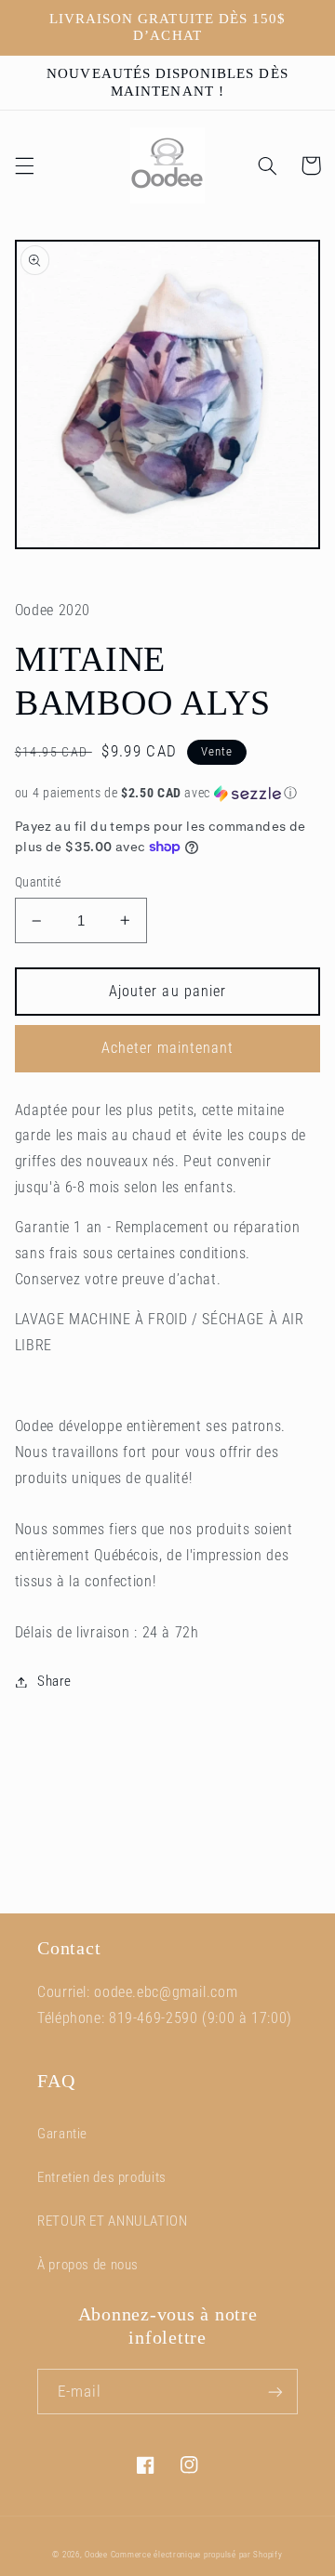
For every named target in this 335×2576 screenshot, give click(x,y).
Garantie (62, 2134)
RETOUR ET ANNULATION (113, 2221)
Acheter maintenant (168, 1048)
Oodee (96, 2555)
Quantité (38, 882)
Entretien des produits (102, 2177)
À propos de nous (88, 2265)
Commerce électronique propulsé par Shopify (197, 2555)
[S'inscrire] (275, 2392)
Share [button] (54, 1681)
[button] (24, 165)
